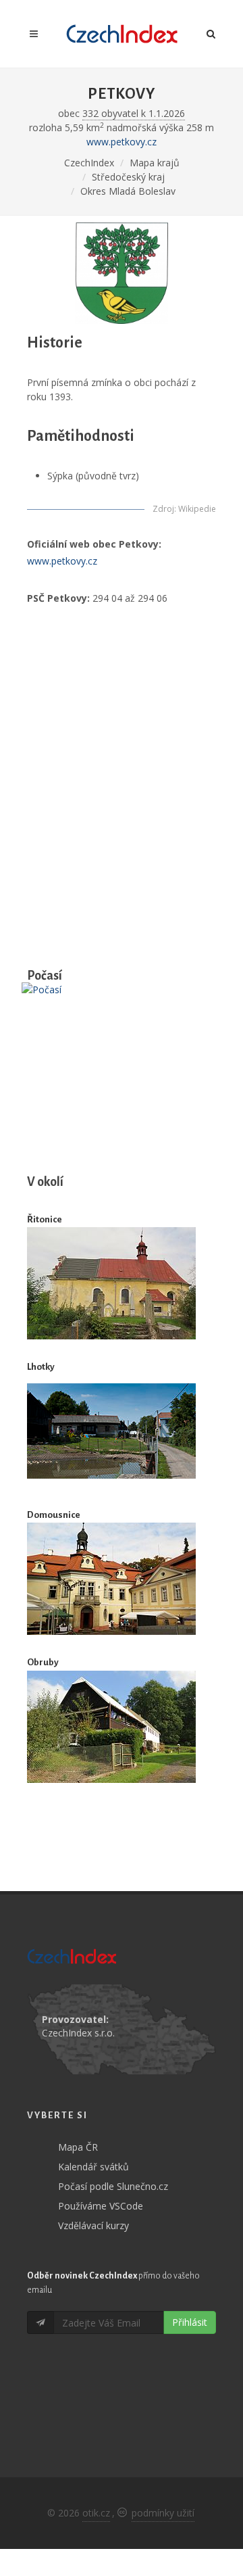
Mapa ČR (78, 2147)
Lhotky (41, 1367)
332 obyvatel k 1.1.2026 (134, 113)
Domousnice (54, 1515)
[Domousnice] (111, 1579)
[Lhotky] (111, 1431)
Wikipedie (197, 509)
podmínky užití (163, 2513)
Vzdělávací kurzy (93, 2225)
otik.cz (96, 2513)
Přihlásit (190, 2322)
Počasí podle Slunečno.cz (113, 2186)
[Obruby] (111, 1727)
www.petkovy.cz (122, 142)
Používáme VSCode (101, 2206)
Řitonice (45, 1219)
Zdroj (163, 509)
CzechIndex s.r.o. (78, 2033)
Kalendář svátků (93, 2167)
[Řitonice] (111, 1283)
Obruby (43, 1662)
